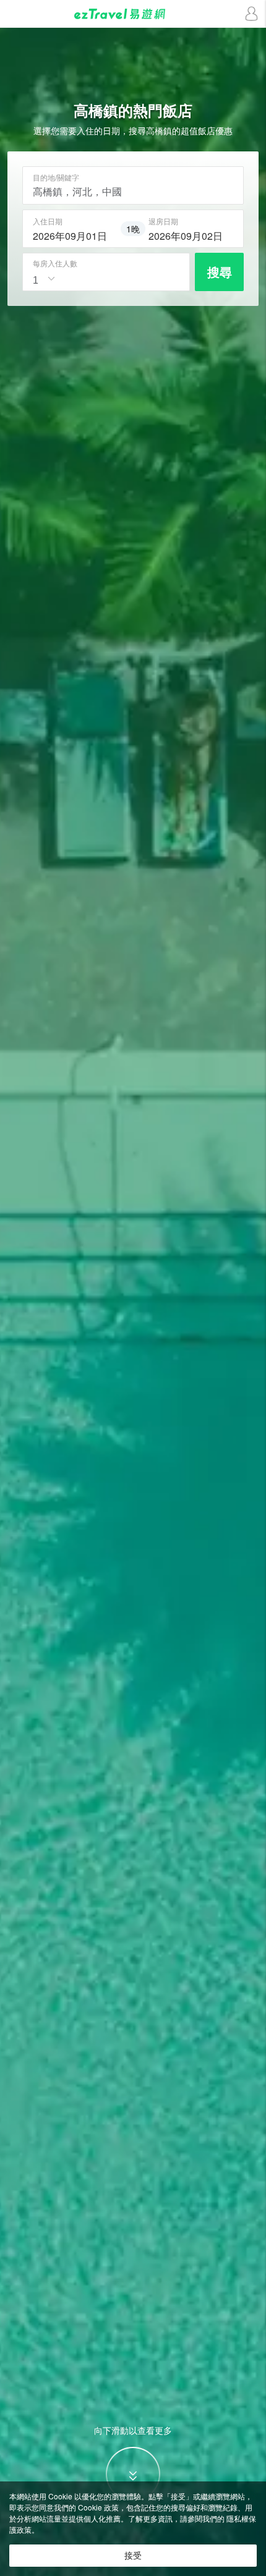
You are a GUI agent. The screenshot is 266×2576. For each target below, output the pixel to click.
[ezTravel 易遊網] (133, 14)
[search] (75, 234)
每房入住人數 (55, 263)
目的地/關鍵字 (56, 177)
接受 (133, 2556)
